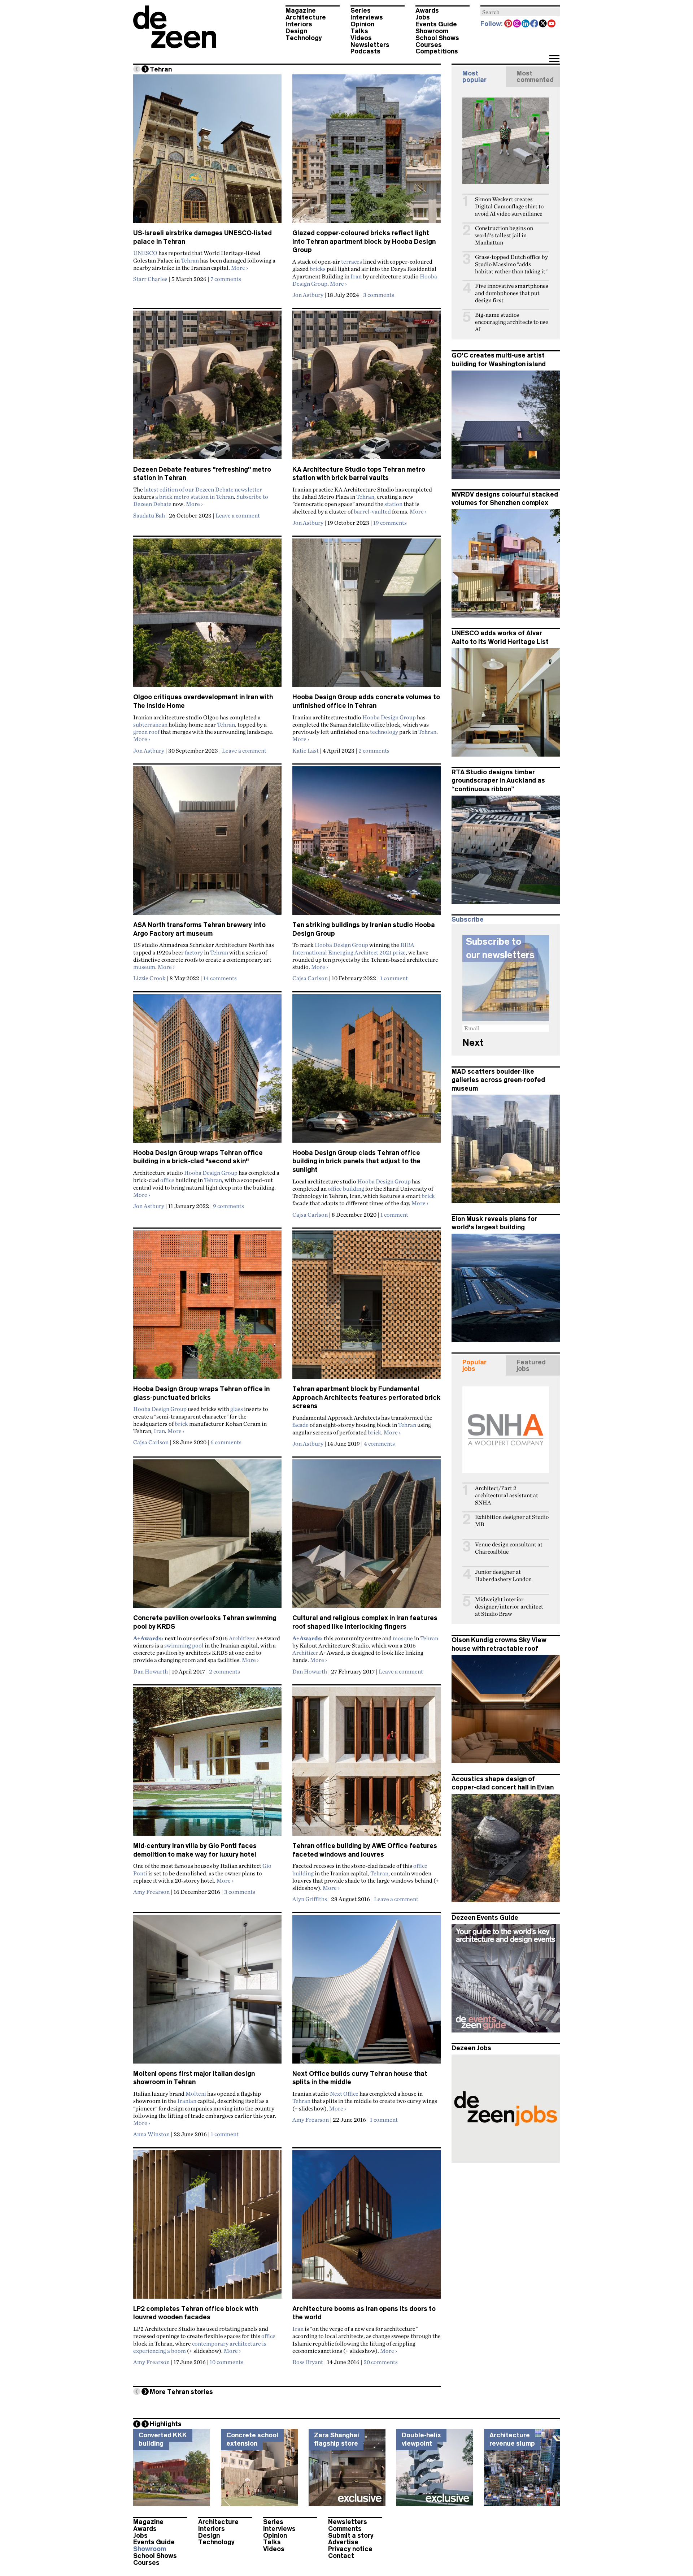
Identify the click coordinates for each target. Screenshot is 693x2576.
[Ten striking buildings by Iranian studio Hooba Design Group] (367, 844)
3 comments (379, 295)
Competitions (437, 51)
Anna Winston (151, 2134)
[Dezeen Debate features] (207, 388)
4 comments (379, 1443)
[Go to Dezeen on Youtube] (552, 24)
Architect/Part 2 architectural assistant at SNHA (507, 1495)
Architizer (242, 1638)
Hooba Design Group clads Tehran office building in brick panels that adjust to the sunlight (356, 1161)
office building (346, 1189)
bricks (318, 269)
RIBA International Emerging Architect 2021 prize (353, 948)
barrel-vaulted (372, 511)
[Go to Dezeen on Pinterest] (509, 24)
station (393, 504)
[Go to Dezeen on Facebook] (535, 24)
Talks (359, 31)
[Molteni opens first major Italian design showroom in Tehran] (207, 1992)
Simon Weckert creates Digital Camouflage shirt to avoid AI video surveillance (509, 206)
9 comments (228, 1206)
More (239, 268)
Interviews (367, 17)
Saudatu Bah (149, 515)
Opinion (362, 24)
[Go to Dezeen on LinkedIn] (526, 24)
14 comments (220, 978)
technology (384, 732)
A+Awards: (148, 1638)
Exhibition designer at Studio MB (512, 1521)
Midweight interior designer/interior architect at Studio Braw (509, 1607)
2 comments (374, 750)
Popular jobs (474, 1365)
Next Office (344, 2094)
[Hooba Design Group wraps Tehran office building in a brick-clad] (207, 1071)
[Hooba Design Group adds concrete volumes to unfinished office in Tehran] (367, 616)
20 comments (381, 2362)
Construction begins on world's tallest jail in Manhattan (504, 235)
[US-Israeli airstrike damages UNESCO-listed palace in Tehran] (207, 152)
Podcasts (365, 51)
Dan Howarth (151, 1671)
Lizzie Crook (149, 978)
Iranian (187, 2101)
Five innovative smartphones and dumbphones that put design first (512, 293)
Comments (345, 2529)
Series (361, 10)
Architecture (306, 17)
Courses (429, 45)
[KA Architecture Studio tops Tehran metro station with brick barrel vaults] (367, 388)
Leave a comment (238, 515)
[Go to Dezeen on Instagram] (517, 24)
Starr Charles (150, 279)
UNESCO (145, 253)
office (167, 1180)
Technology (304, 38)
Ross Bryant (308, 2362)
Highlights (166, 2424)
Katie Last (306, 750)
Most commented (535, 77)
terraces (352, 261)
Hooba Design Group (389, 717)
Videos (361, 38)
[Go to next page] (145, 69)
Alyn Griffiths (310, 1899)
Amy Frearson (151, 1892)
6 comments (226, 1442)
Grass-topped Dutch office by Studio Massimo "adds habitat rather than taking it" (511, 264)
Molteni (196, 2094)
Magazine (301, 10)
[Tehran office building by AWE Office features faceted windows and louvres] (367, 1765)
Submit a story (351, 2536)
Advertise (343, 2542)
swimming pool (184, 1645)
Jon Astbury (308, 295)
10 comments (226, 2362)
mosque (403, 1638)
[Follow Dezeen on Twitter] (543, 24)
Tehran (190, 260)
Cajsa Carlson (310, 978)
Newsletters (370, 45)
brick (428, 1196)
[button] (554, 59)
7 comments (226, 279)
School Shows (437, 38)
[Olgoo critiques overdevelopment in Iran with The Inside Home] (207, 616)
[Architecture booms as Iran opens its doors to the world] (367, 2228)
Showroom (432, 31)
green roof (146, 732)
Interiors (299, 24)
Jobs (423, 17)
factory (194, 952)
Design (296, 31)
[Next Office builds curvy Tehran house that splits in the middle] (367, 1992)
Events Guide (436, 24)
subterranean (150, 724)
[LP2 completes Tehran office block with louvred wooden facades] (207, 2228)
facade (300, 1425)
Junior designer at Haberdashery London (503, 1575)
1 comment (394, 978)
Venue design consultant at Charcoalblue (509, 1548)
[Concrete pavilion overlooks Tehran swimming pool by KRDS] (207, 1537)
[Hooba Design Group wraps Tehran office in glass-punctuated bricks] (207, 1308)
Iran (356, 276)
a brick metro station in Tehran (195, 497)
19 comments (390, 523)
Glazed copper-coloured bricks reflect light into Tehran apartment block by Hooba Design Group (364, 241)
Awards (427, 10)
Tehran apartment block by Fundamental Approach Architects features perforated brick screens (367, 1397)
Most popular (474, 77)
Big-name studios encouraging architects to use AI (512, 322)
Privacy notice (350, 2549)
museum (144, 967)
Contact (341, 2556)
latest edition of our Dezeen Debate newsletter (203, 489)
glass (237, 1409)
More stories (181, 2392)
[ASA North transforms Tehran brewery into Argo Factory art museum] (207, 844)
